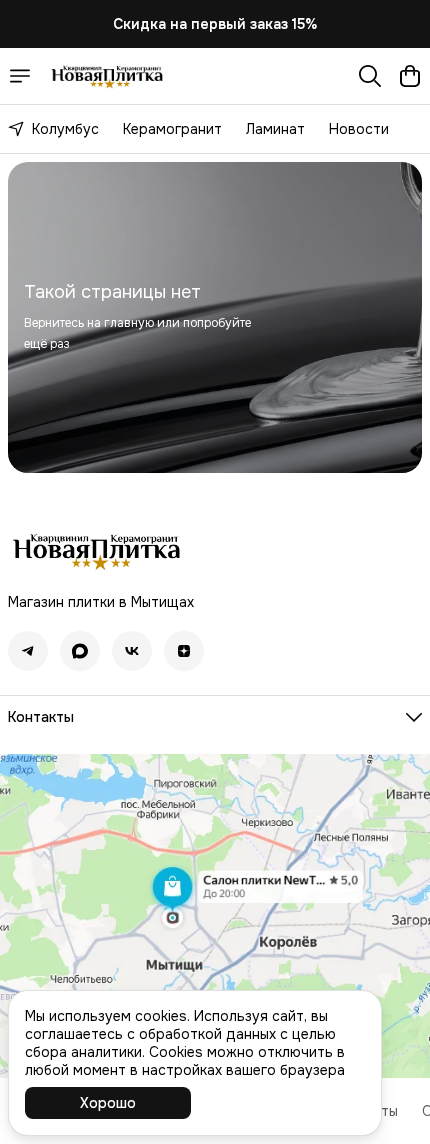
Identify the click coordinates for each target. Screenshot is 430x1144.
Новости (359, 129)
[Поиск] (370, 76)
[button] (28, 651)
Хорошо (108, 1103)
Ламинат (275, 129)
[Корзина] (410, 76)
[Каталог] (20, 76)
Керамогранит (172, 129)
